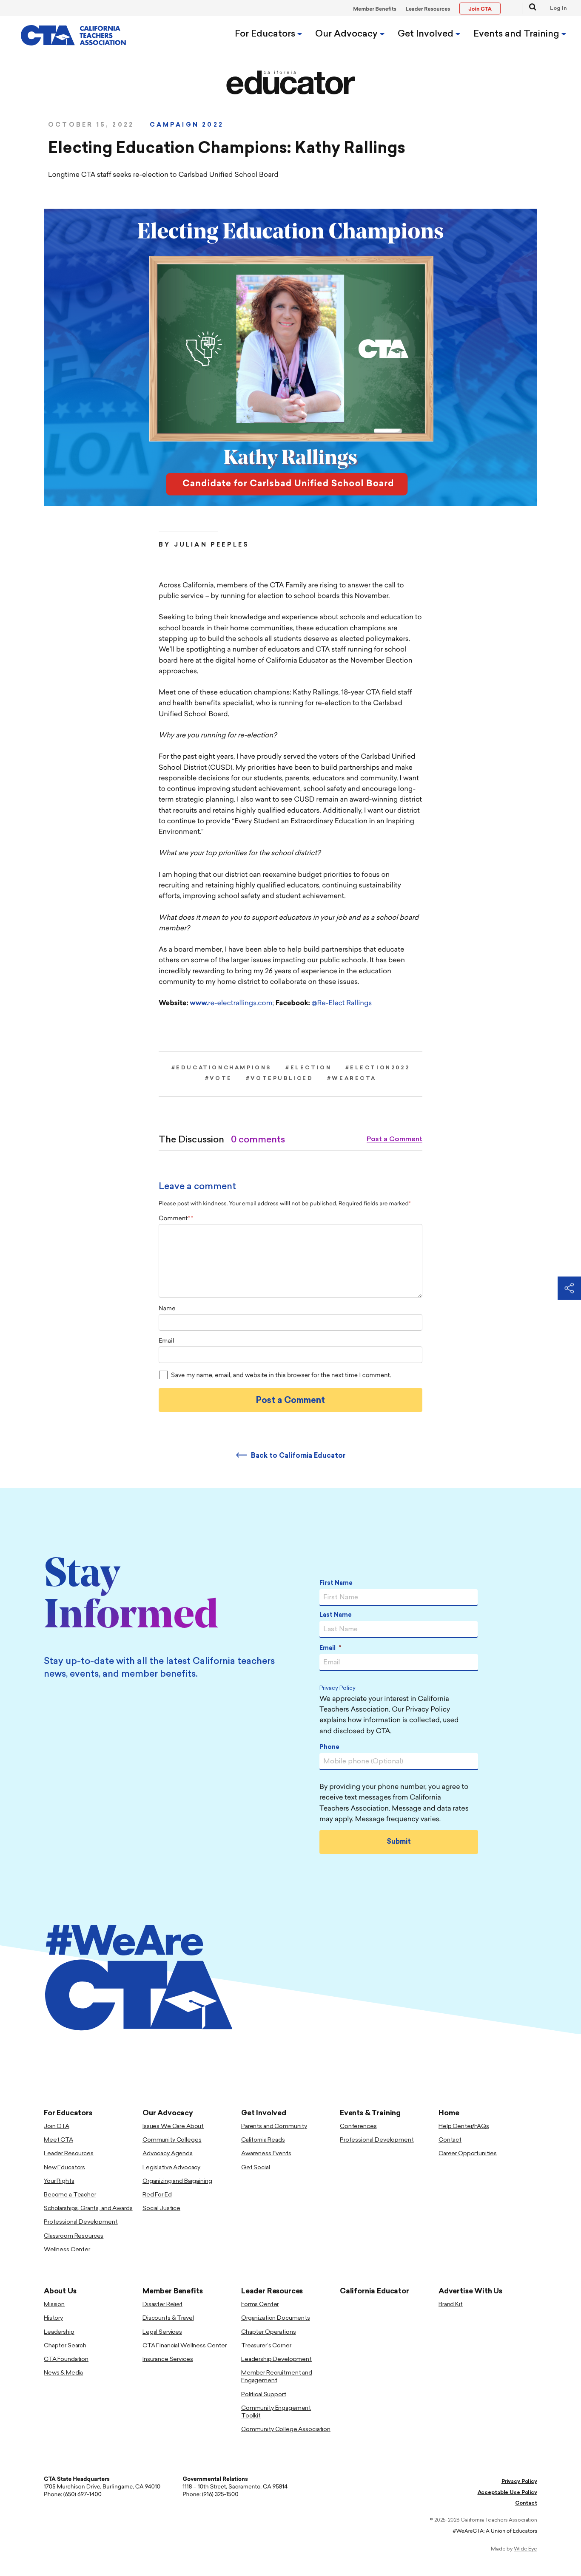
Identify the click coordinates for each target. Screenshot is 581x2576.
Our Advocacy (347, 34)
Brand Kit (451, 2305)
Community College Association (286, 2430)
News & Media (63, 2373)
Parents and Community (274, 2127)
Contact (450, 2140)
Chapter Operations (268, 2332)
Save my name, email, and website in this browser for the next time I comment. (281, 1376)
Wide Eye (525, 2549)
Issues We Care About (173, 2127)
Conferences (358, 2127)
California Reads (263, 2140)
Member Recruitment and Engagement (277, 2377)
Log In (558, 9)
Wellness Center (67, 2250)
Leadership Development (276, 2359)
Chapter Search (65, 2346)
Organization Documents (276, 2318)
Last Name (336, 1615)
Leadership (59, 2332)
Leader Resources (428, 9)
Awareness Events (266, 2154)
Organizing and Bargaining (177, 2181)
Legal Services (162, 2332)
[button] (529, 8)
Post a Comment (394, 1139)
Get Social (256, 2168)
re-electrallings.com (231, 1003)
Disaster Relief (162, 2305)
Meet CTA (58, 2140)
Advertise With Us (470, 2291)
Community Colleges (172, 2140)
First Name (336, 1583)
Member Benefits (375, 9)
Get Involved (427, 34)
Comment (174, 1219)
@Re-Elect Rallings (342, 1003)
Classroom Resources (74, 2236)
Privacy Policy (337, 1689)
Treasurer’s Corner (266, 2346)
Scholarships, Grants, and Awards (88, 2209)
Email (166, 1341)
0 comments (258, 1140)
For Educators (266, 34)
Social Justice (161, 2209)
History (53, 2318)
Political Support (264, 2395)
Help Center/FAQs (464, 2127)
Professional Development (81, 2222)
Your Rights (59, 2181)
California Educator (375, 2291)
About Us (60, 2291)
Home (449, 2113)
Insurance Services (168, 2359)
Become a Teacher (70, 2195)
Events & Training (370, 2113)
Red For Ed (157, 2195)
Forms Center (260, 2305)
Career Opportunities (468, 2154)
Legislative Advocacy (171, 2168)
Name (167, 1309)
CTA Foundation (66, 2359)
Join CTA (57, 2127)
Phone (329, 1747)
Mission (54, 2305)
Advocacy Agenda (168, 2154)
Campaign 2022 (187, 125)
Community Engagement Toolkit (276, 2412)
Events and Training (517, 34)
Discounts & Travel (168, 2318)
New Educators (64, 2168)
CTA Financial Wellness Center (185, 2346)
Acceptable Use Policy (507, 2493)
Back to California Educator (298, 1456)
